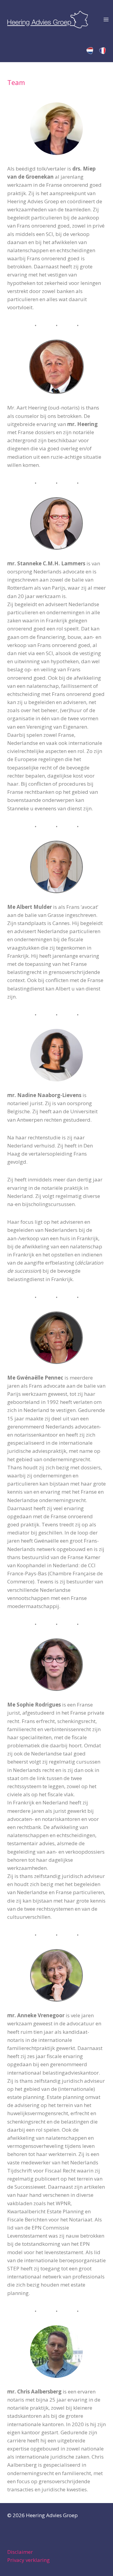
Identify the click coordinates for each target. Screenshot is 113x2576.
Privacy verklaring (28, 2560)
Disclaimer (20, 2552)
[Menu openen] (106, 19)
